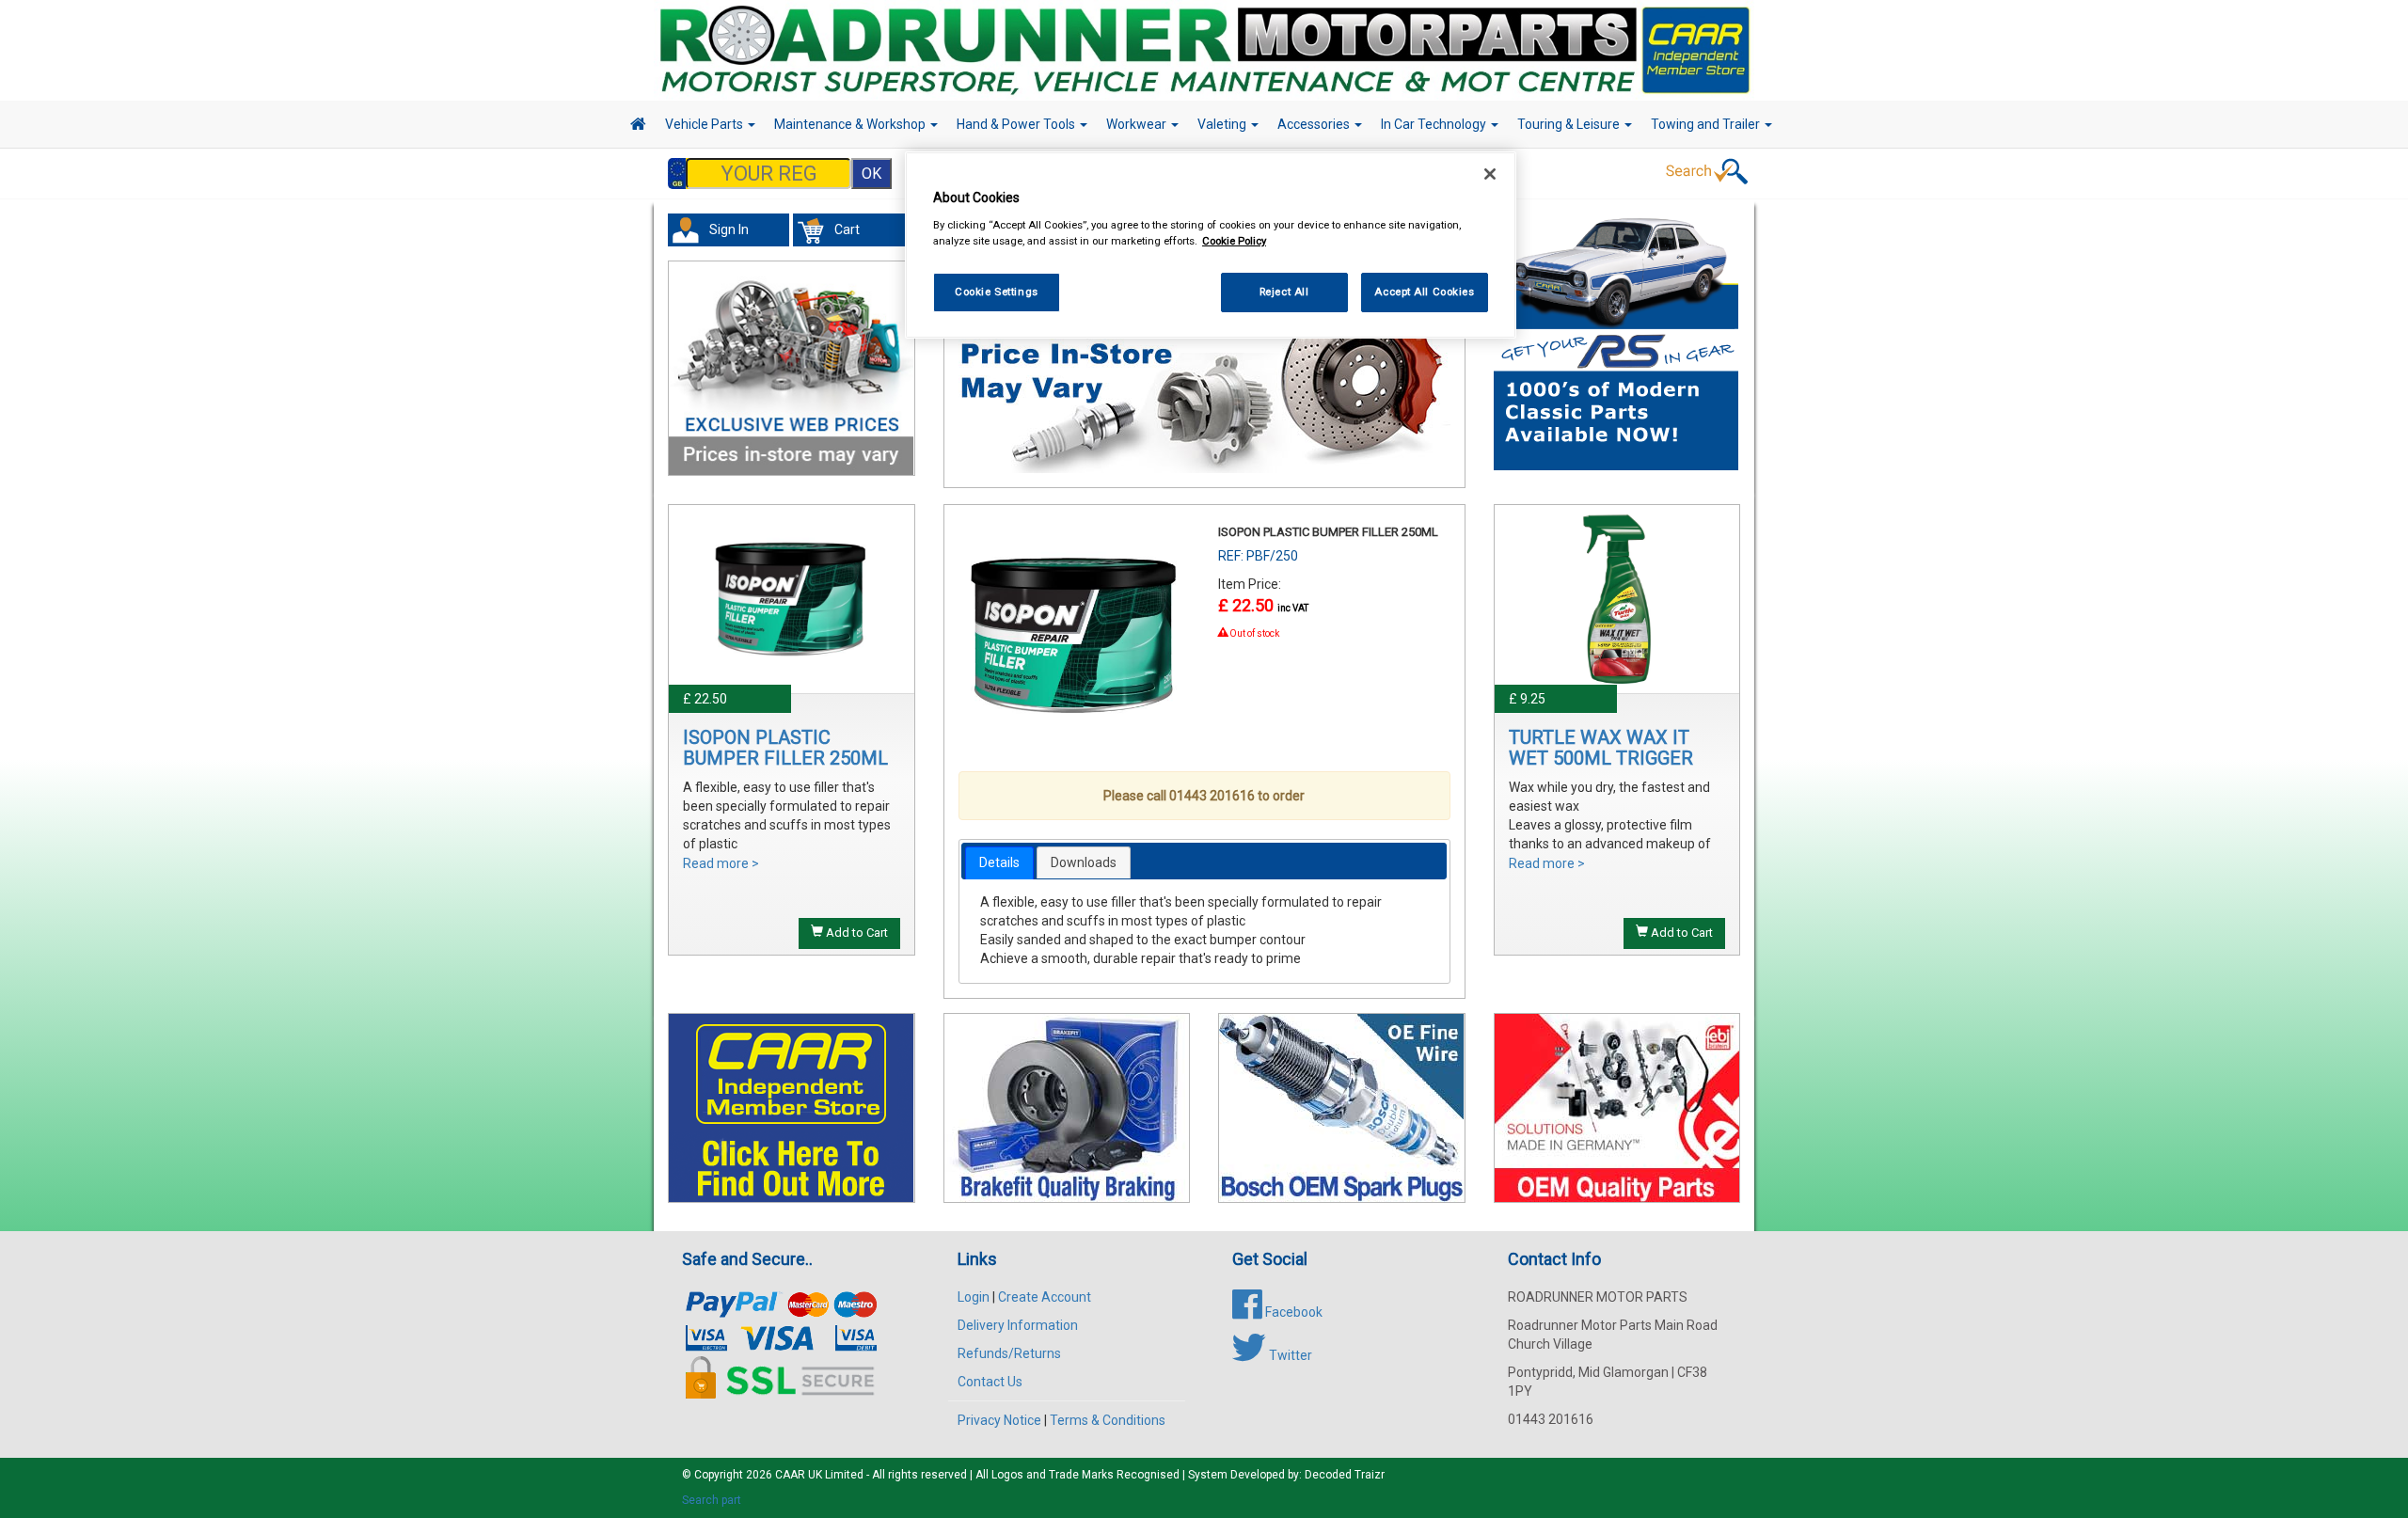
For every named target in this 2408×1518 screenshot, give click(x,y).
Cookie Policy (1234, 241)
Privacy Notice (999, 1420)
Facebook (1292, 1312)
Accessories (1315, 124)
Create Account (1045, 1297)
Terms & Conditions (1108, 1420)
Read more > (721, 863)
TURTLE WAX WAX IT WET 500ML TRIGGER (1601, 748)
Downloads (1084, 862)
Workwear (1138, 124)
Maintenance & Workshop (851, 124)
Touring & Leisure (1570, 124)
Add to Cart (855, 933)
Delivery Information (1018, 1325)
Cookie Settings (997, 292)
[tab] (999, 862)
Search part (712, 1500)
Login (974, 1297)
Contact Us (990, 1382)
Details (999, 862)
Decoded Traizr (1345, 1475)
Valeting (1223, 124)
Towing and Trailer (1707, 124)
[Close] (1490, 174)
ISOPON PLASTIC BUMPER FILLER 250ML (785, 748)
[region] (1211, 245)
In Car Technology (1435, 124)
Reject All (1284, 292)
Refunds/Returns (1009, 1353)
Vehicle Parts (705, 124)
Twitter (1289, 1355)
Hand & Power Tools (1017, 124)
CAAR (790, 1475)
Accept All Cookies (1424, 292)
